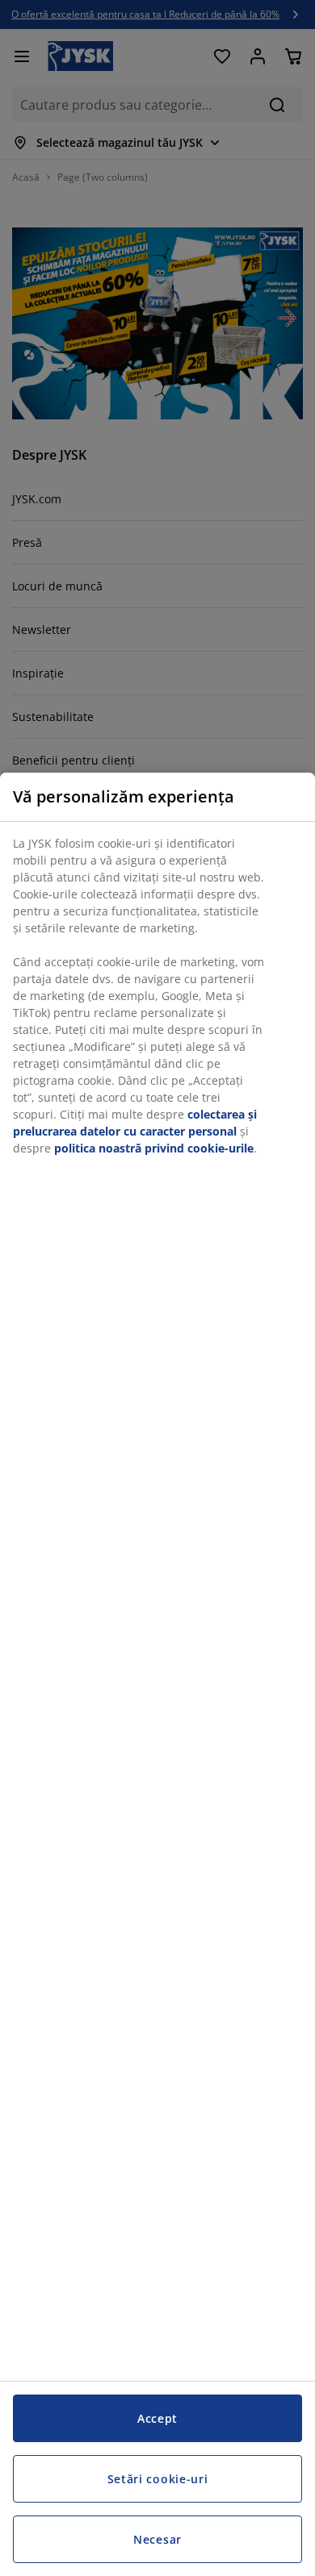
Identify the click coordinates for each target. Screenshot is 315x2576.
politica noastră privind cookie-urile (154, 1148)
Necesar (157, 2539)
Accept (157, 2418)
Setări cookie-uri (158, 2479)
